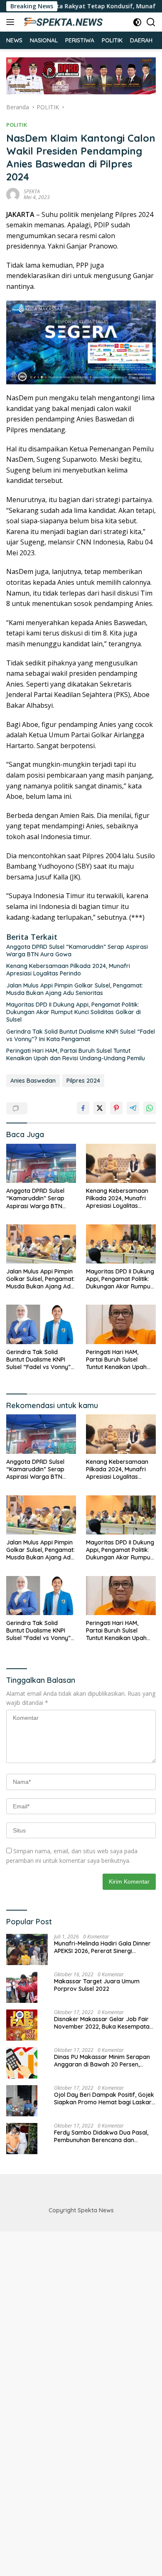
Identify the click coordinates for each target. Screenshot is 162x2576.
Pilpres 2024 (83, 1081)
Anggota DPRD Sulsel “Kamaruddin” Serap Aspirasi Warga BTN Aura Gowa (77, 951)
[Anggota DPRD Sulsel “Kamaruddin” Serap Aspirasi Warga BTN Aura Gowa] (41, 1164)
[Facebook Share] (83, 1108)
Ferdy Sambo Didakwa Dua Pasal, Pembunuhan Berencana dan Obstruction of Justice (101, 2136)
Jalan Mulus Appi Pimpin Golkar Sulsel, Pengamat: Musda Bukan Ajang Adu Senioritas (75, 989)
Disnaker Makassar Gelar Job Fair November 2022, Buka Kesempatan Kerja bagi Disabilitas (103, 2023)
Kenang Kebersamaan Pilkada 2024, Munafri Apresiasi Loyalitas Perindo (68, 970)
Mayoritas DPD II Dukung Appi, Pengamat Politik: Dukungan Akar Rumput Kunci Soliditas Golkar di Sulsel (74, 1012)
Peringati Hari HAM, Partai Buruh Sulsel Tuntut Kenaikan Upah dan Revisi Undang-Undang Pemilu (76, 1054)
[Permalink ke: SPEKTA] (13, 193)
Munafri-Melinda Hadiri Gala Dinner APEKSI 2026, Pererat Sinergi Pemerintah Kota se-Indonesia (102, 1947)
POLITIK (17, 125)
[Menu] (12, 22)
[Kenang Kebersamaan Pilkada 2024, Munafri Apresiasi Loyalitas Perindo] (121, 1163)
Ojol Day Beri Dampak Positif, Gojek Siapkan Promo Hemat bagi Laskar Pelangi (104, 2098)
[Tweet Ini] (100, 1108)
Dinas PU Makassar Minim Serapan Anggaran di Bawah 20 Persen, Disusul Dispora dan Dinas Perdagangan (102, 2061)
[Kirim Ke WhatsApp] (150, 1108)
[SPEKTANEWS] (62, 22)
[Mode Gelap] (137, 22)
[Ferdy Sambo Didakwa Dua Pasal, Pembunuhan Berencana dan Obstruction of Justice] (22, 2139)
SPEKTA (32, 191)
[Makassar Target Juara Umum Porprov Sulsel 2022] (22, 1987)
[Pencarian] (151, 22)
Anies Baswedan (33, 1081)
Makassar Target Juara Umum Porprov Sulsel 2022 (97, 1985)
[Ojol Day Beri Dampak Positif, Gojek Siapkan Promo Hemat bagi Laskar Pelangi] (22, 2101)
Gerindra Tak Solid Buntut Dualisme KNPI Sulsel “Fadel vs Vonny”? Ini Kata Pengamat (81, 1035)
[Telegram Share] (133, 1108)
